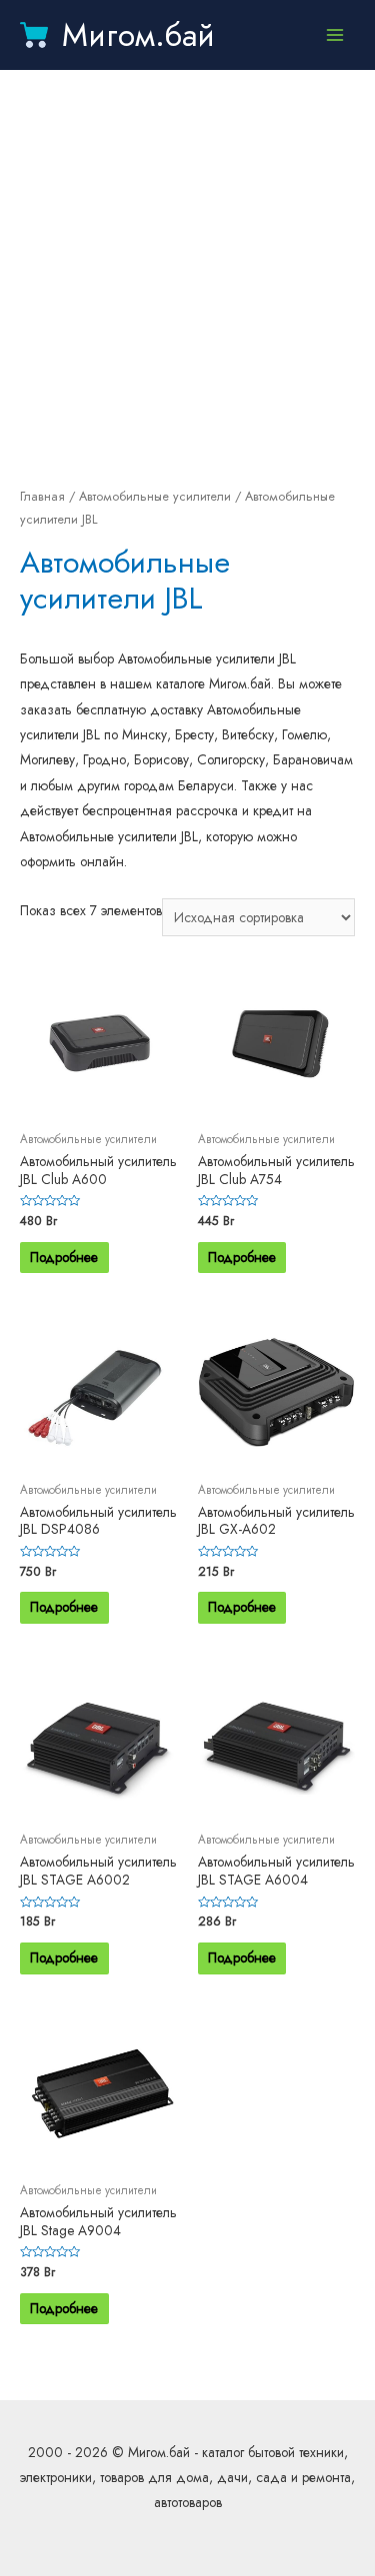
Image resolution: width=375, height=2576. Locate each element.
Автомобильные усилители (155, 497)
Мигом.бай (138, 35)
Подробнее (64, 1257)
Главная (42, 497)
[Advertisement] (187, 277)
